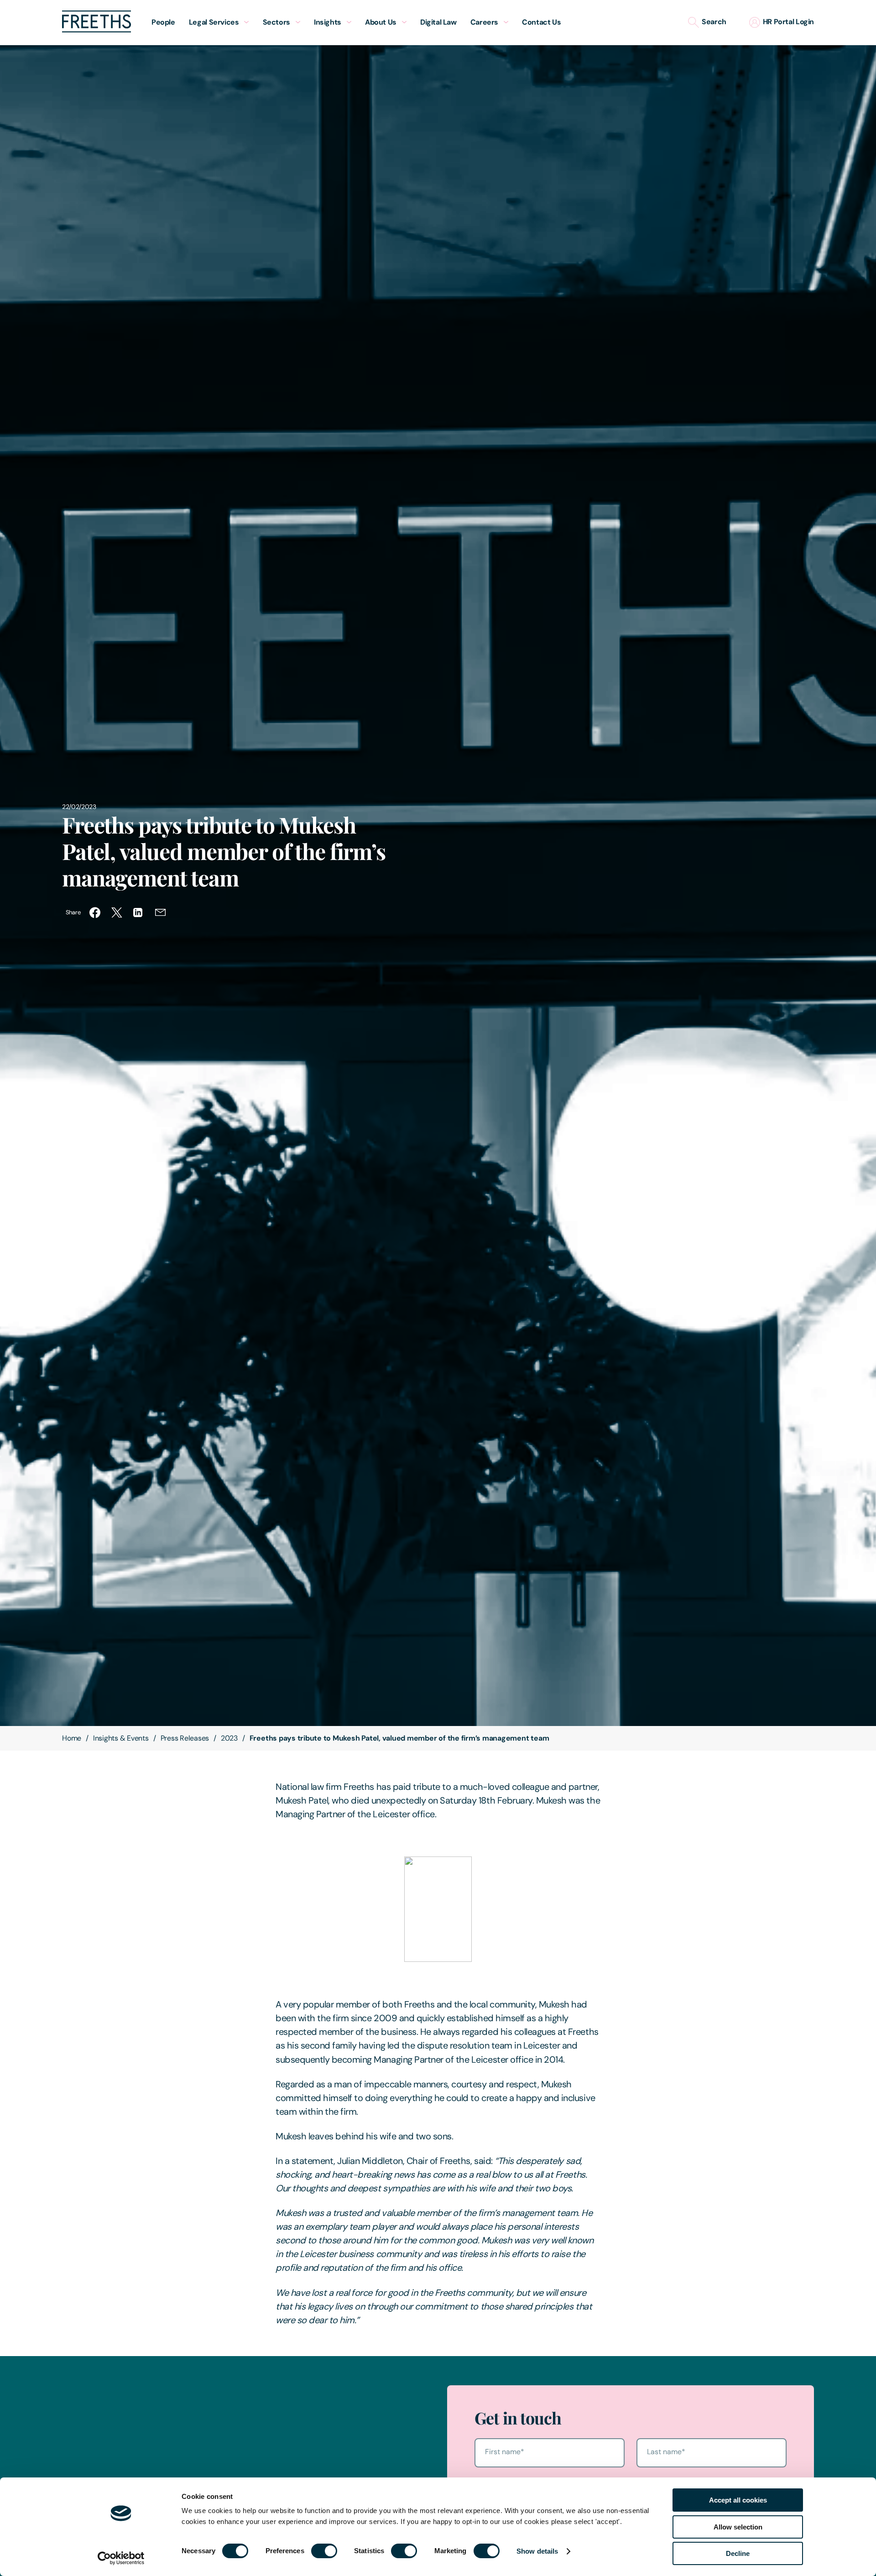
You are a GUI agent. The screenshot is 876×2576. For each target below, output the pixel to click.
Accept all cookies (738, 2500)
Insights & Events (121, 1738)
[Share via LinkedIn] (139, 913)
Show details (537, 2551)
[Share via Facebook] (95, 913)
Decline (738, 2553)
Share (73, 912)
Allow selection (738, 2527)
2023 (229, 1738)
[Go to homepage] (96, 30)
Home (72, 1738)
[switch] (324, 2551)
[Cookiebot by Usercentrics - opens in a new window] (121, 2558)
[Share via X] (117, 913)
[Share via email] (161, 913)
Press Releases (185, 1738)
